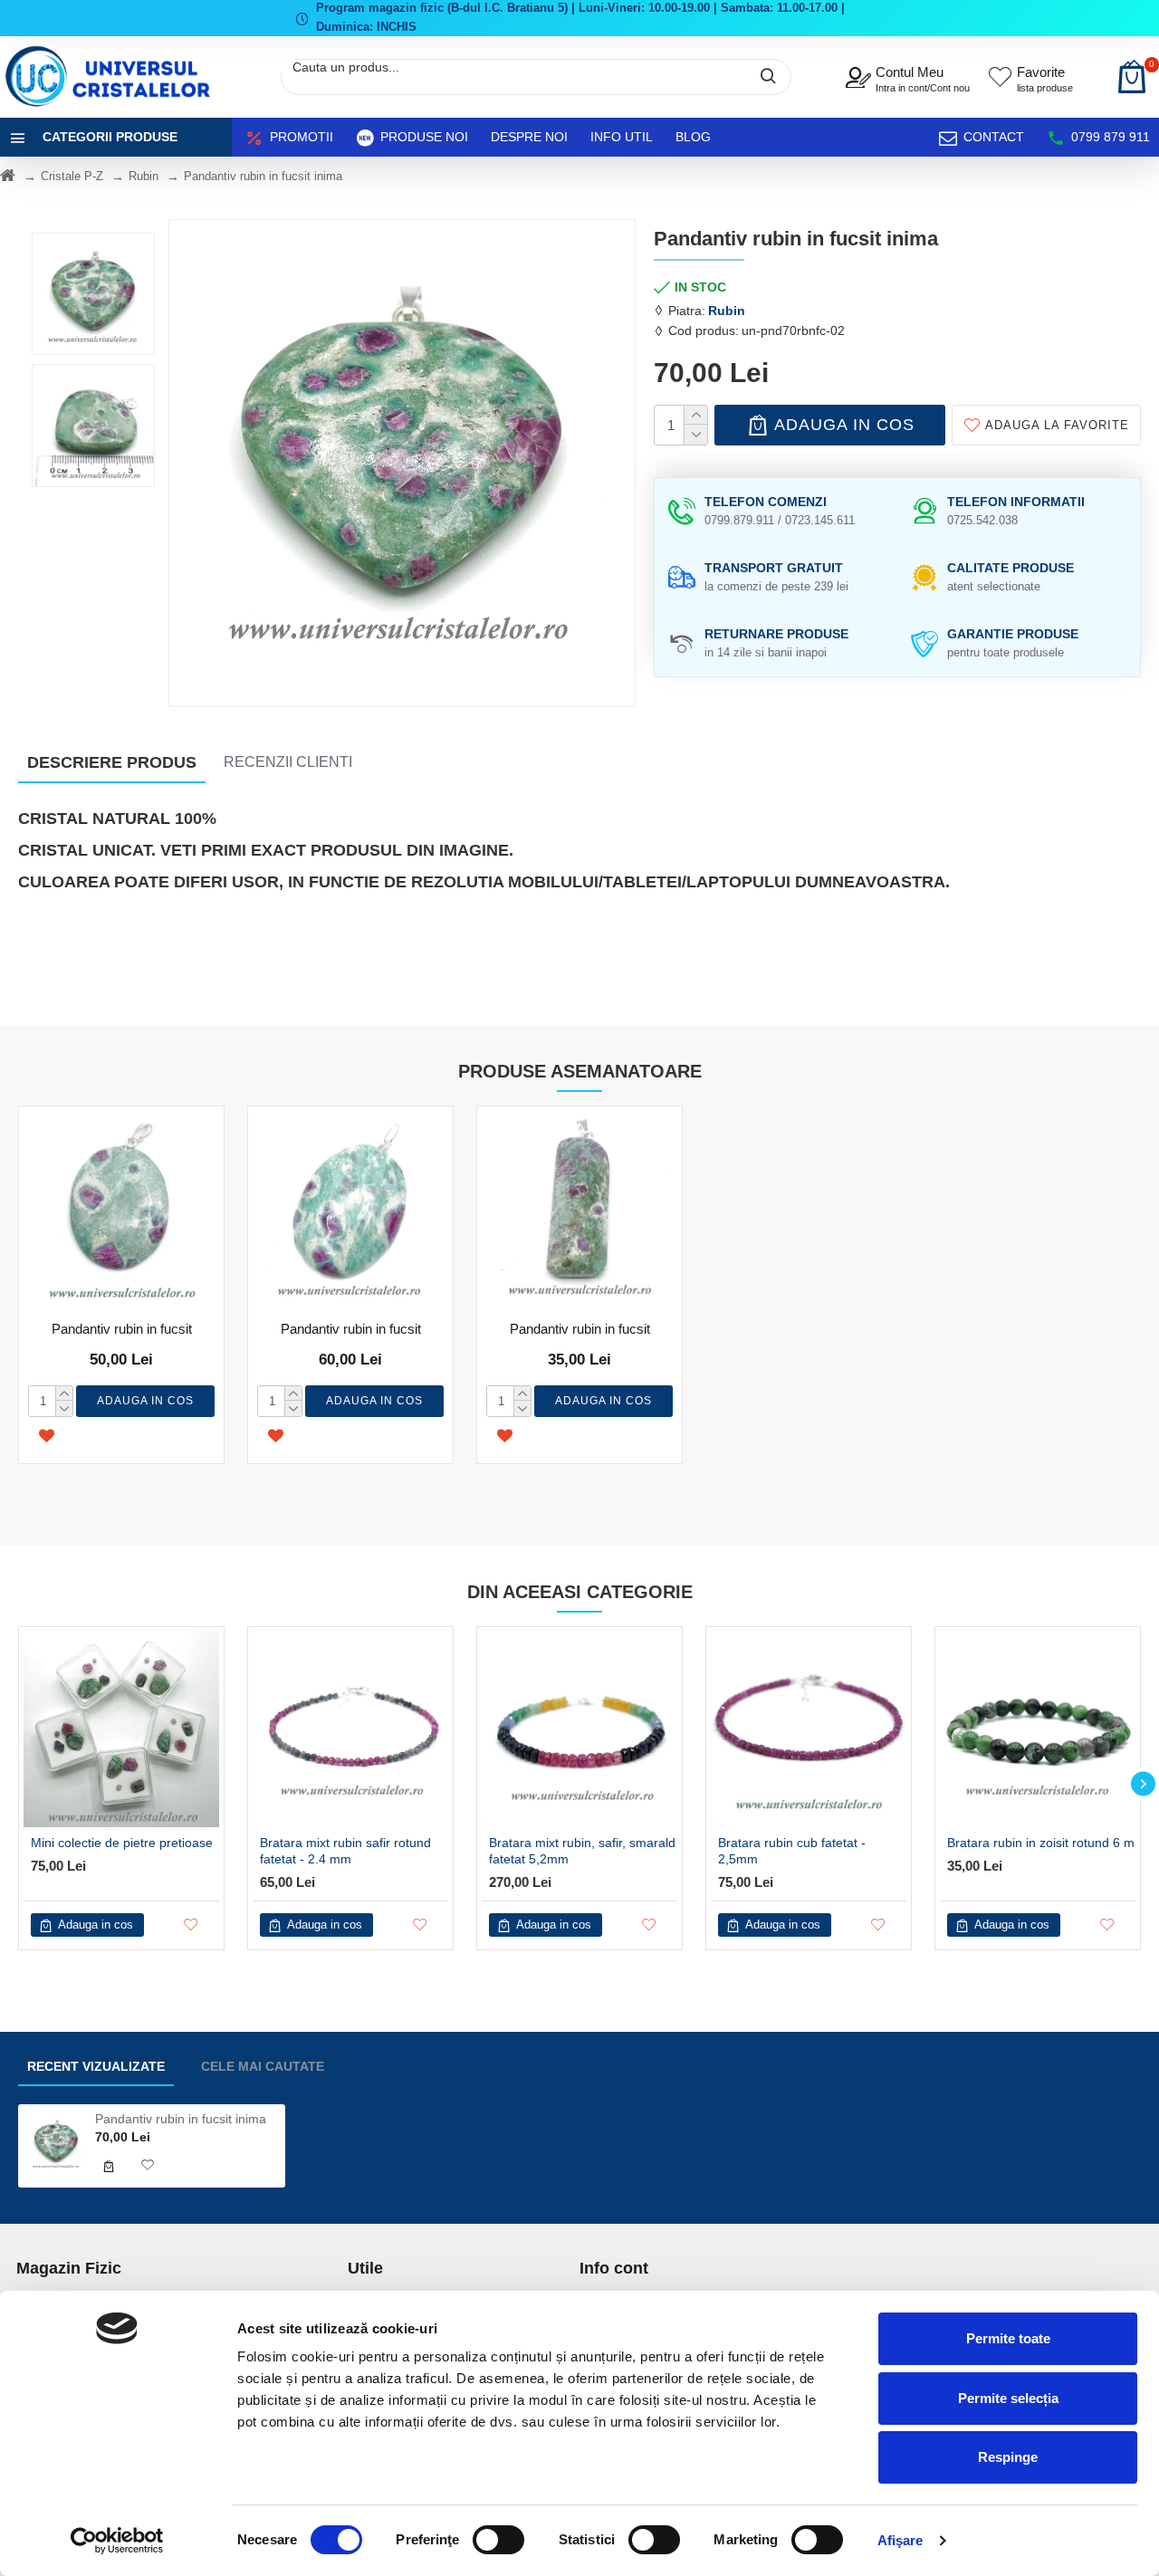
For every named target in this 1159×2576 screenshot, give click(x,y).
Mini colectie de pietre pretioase (122, 1843)
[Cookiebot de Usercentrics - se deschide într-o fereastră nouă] (117, 2541)
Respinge (1008, 2457)
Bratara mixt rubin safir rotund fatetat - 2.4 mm (345, 1851)
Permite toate (1008, 2338)
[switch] (498, 2540)
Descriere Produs (112, 762)
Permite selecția (1008, 2398)
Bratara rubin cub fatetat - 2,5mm (792, 1851)
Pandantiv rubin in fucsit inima (181, 2119)
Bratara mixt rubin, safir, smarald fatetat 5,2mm (582, 1851)
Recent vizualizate (96, 2066)
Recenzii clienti (288, 762)
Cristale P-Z (72, 176)
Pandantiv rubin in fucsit (122, 1329)
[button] (16, 1784)
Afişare (900, 2540)
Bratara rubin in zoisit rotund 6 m (1041, 1843)
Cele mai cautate (263, 2066)
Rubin (144, 176)
